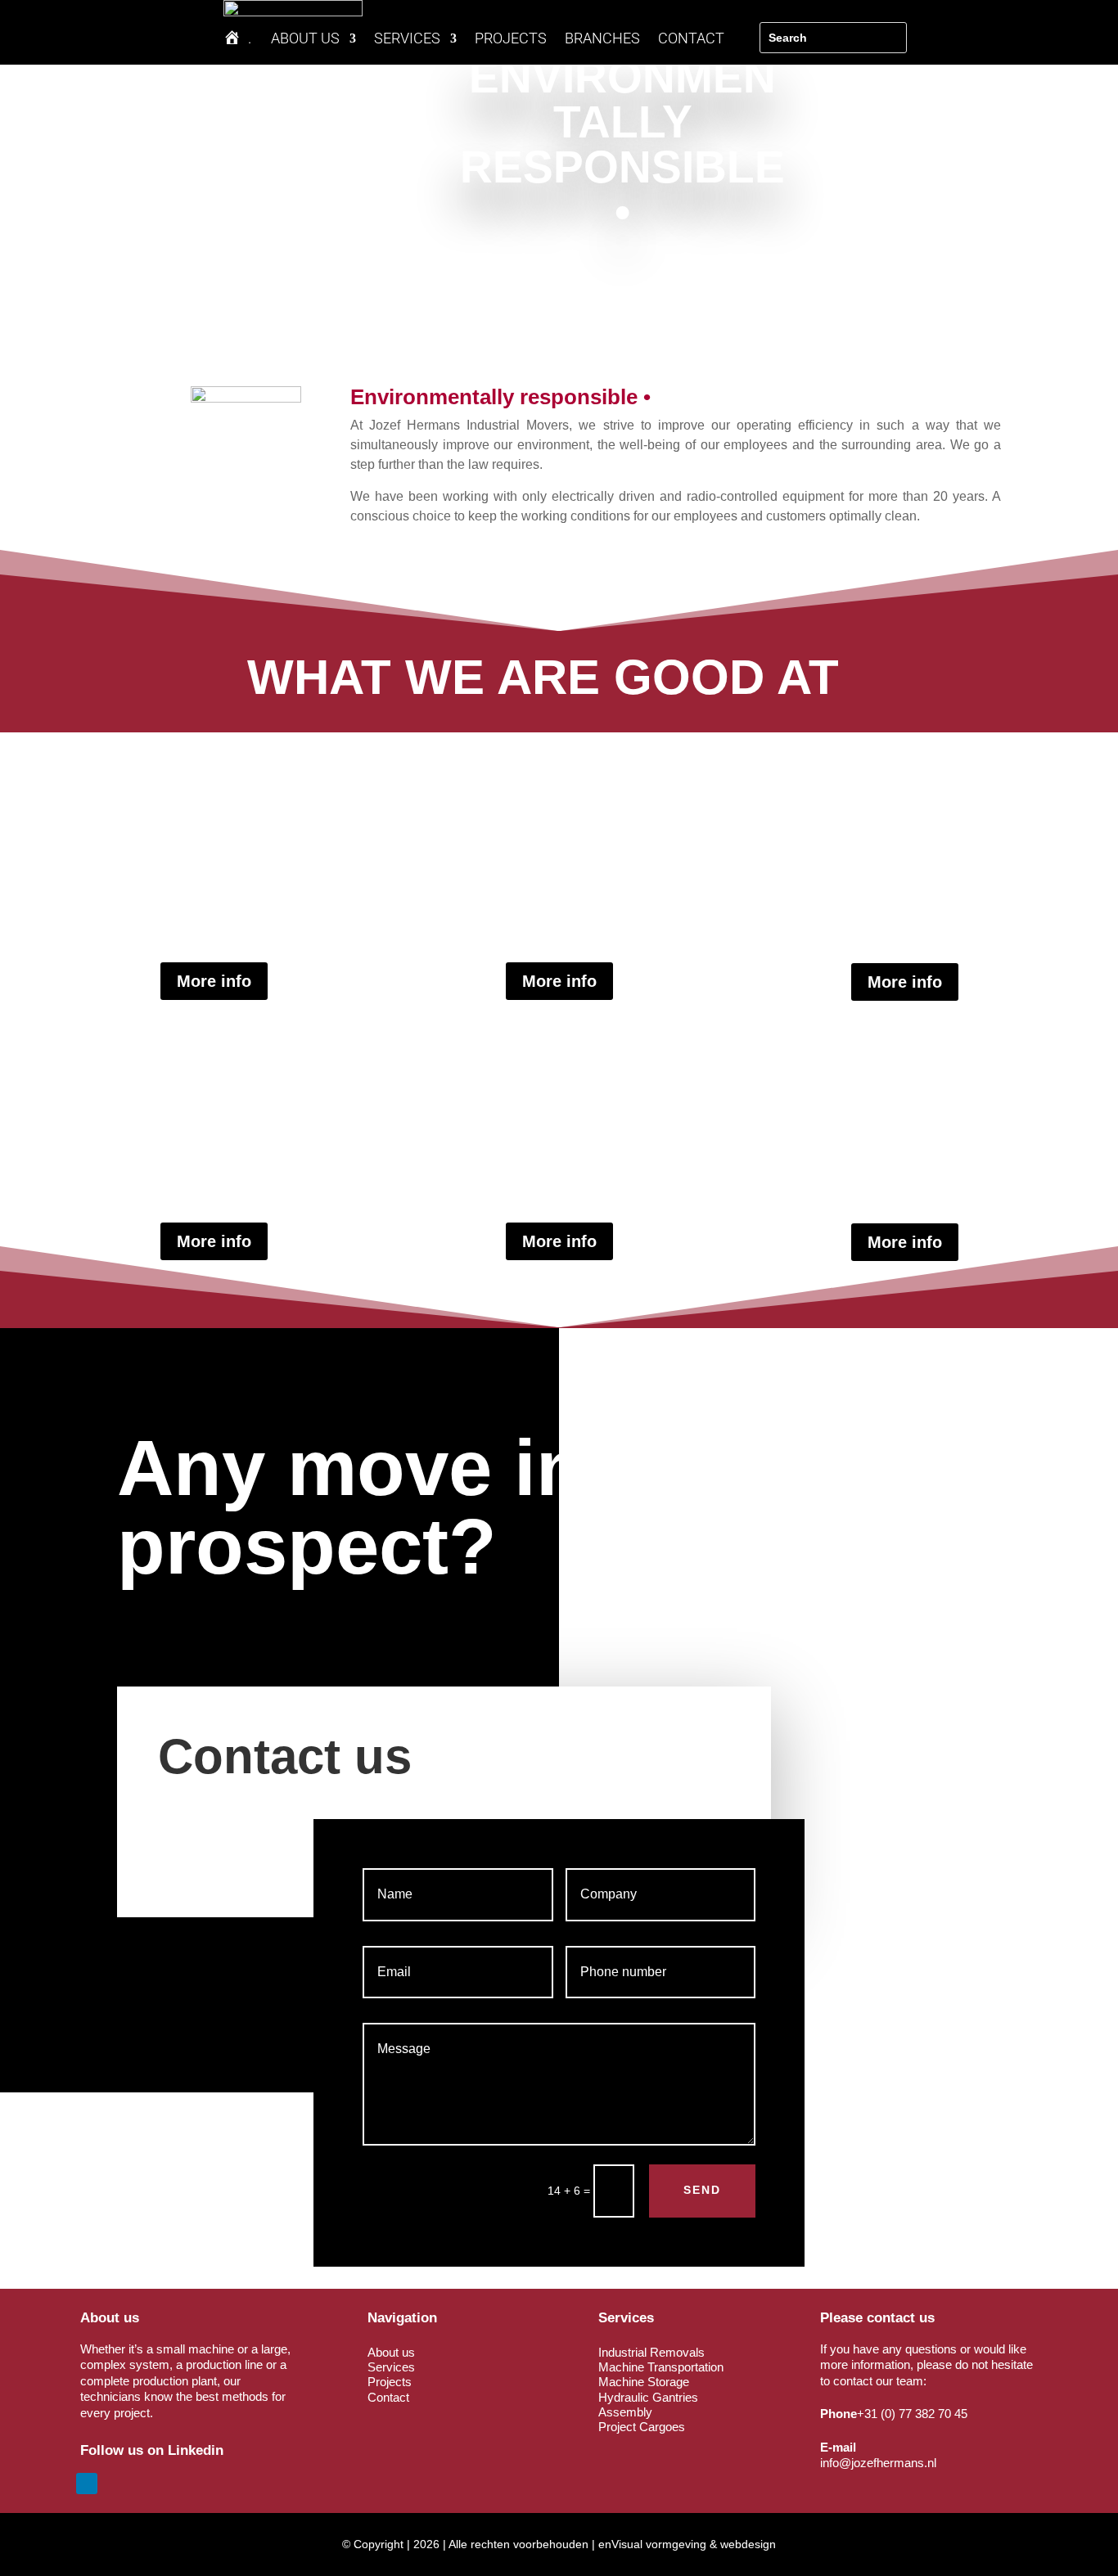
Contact (691, 40)
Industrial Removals (651, 2352)
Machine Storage (644, 2382)
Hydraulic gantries (905, 871)
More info (214, 981)
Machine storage (904, 1132)
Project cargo (559, 1131)
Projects (511, 40)
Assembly (214, 871)
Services (391, 2367)
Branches (602, 40)
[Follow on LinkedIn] (87, 2484)
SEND (702, 2190)
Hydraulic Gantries (648, 2397)
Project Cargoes (642, 2427)
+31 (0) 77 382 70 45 (912, 2414)
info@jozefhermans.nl (878, 2463)
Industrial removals (214, 1131)
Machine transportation (559, 871)
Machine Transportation (661, 2367)
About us (391, 2352)
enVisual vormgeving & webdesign (687, 2544)
